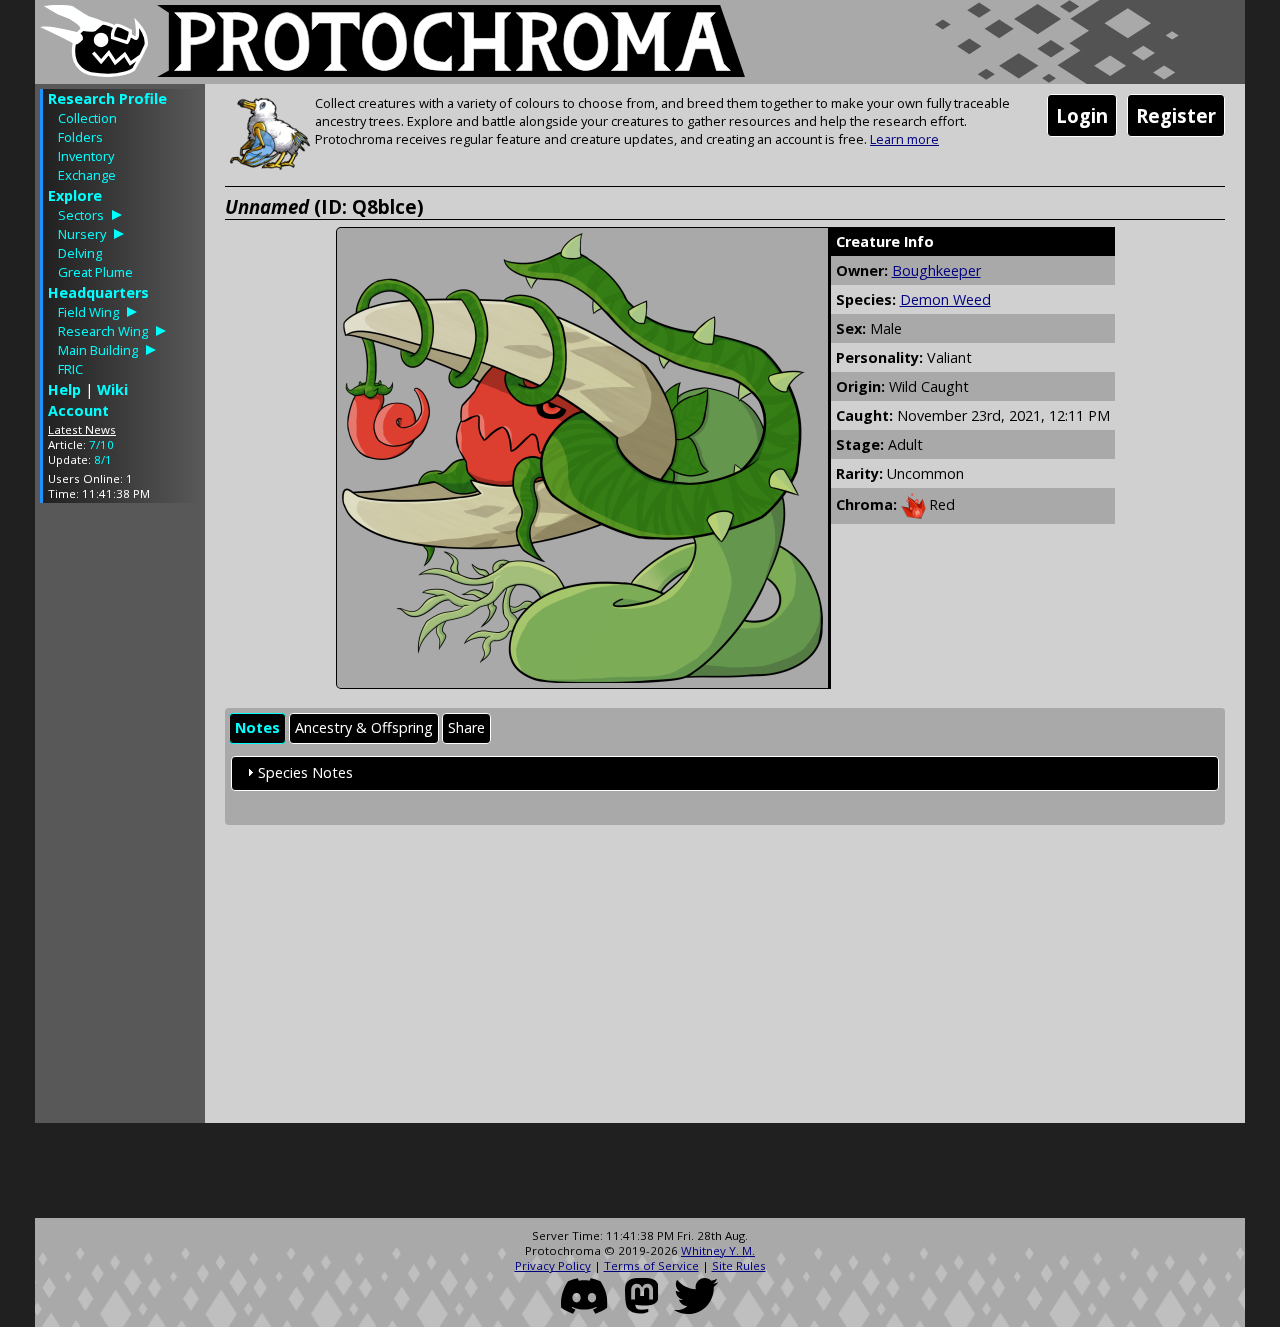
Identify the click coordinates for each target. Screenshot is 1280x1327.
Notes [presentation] (257, 727)
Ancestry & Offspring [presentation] (364, 727)
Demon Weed (945, 299)
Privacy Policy (553, 1265)
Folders (80, 137)
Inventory (86, 156)
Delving (80, 253)
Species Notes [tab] (305, 772)
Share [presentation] (466, 727)
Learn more (904, 139)
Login (1082, 115)
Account (78, 410)
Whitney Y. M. (718, 1250)
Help (64, 389)
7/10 (101, 444)
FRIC (70, 369)
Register (1176, 115)
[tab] (257, 728)
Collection (87, 118)
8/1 (103, 459)
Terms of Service (651, 1265)
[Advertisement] (120, 818)
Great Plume (95, 272)
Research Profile (107, 98)
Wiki (112, 389)
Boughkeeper (936, 270)
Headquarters (98, 292)
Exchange (87, 175)
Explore (75, 195)
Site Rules (739, 1265)
